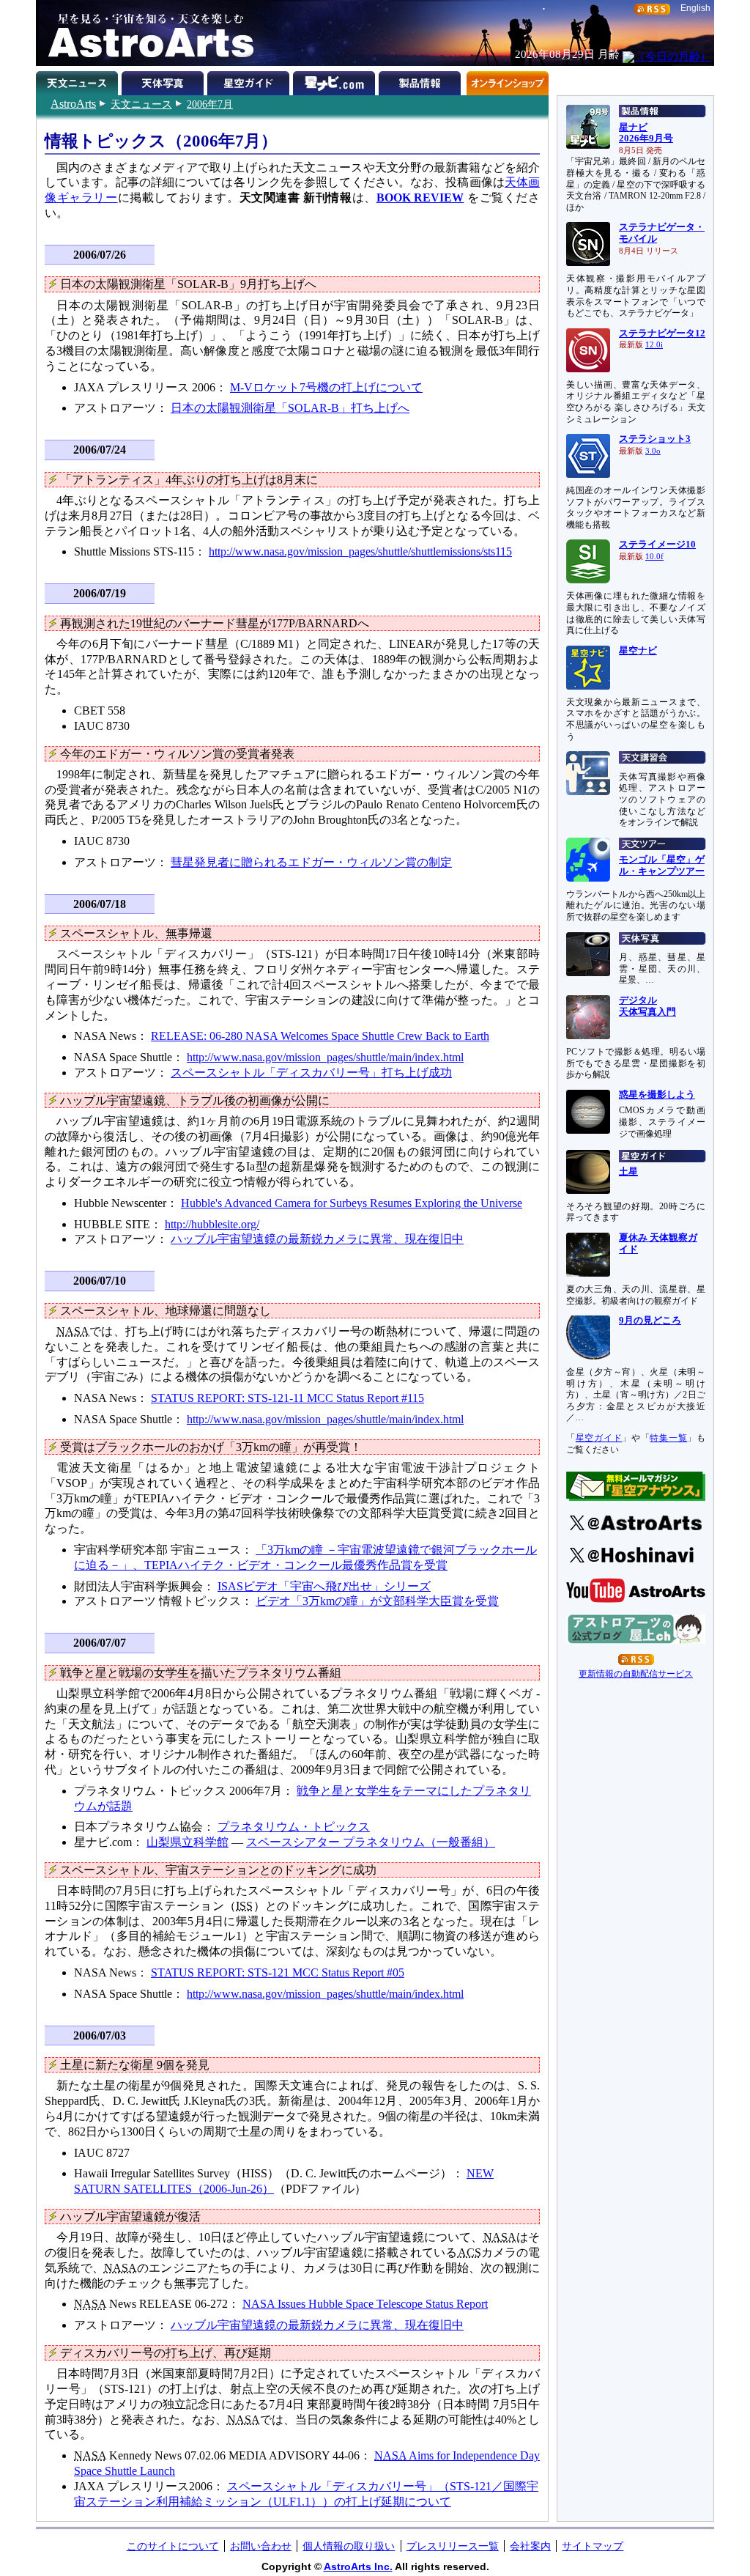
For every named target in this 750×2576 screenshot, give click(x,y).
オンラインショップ (507, 81)
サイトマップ (593, 2546)
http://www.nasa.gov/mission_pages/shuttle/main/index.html (325, 1057)
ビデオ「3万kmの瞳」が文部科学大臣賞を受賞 (377, 1601)
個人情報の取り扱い (349, 2546)
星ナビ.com (336, 81)
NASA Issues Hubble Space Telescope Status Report (365, 2304)
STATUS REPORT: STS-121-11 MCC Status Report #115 (287, 1398)
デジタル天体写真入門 (647, 1006)
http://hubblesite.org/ (212, 1224)
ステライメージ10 (657, 545)
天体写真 (164, 81)
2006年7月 (210, 104)
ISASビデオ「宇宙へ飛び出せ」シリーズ (324, 1586)
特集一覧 (668, 1438)
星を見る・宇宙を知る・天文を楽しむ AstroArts (146, 33)
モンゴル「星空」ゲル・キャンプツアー (662, 866)
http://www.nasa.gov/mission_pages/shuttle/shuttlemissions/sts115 (360, 551)
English (695, 8)
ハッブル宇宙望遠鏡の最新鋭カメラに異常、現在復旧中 (317, 1239)
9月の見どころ (650, 1321)
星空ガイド (250, 81)
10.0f (654, 557)
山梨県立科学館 (187, 1842)
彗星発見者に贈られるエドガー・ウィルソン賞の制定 (311, 862)
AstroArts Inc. (358, 2566)
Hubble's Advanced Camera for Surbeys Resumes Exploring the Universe (352, 1203)
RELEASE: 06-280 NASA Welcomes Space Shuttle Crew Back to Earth (320, 1036)
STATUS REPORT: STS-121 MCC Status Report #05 (278, 1972)
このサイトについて (173, 2546)
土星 (628, 1172)
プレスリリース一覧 (453, 2546)
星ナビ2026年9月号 (646, 133)
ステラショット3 (655, 439)
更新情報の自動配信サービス (636, 1674)
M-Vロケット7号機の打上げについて (326, 387)
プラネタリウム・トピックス (294, 1827)
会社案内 (530, 2546)
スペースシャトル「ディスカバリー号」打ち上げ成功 (311, 1073)
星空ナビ (638, 651)
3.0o (653, 451)
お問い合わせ (261, 2546)
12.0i (654, 345)
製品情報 (422, 81)
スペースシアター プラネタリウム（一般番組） (371, 1842)
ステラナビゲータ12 (662, 333)
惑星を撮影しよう (657, 1095)
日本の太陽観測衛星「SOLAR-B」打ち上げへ (290, 408)
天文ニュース (141, 104)
